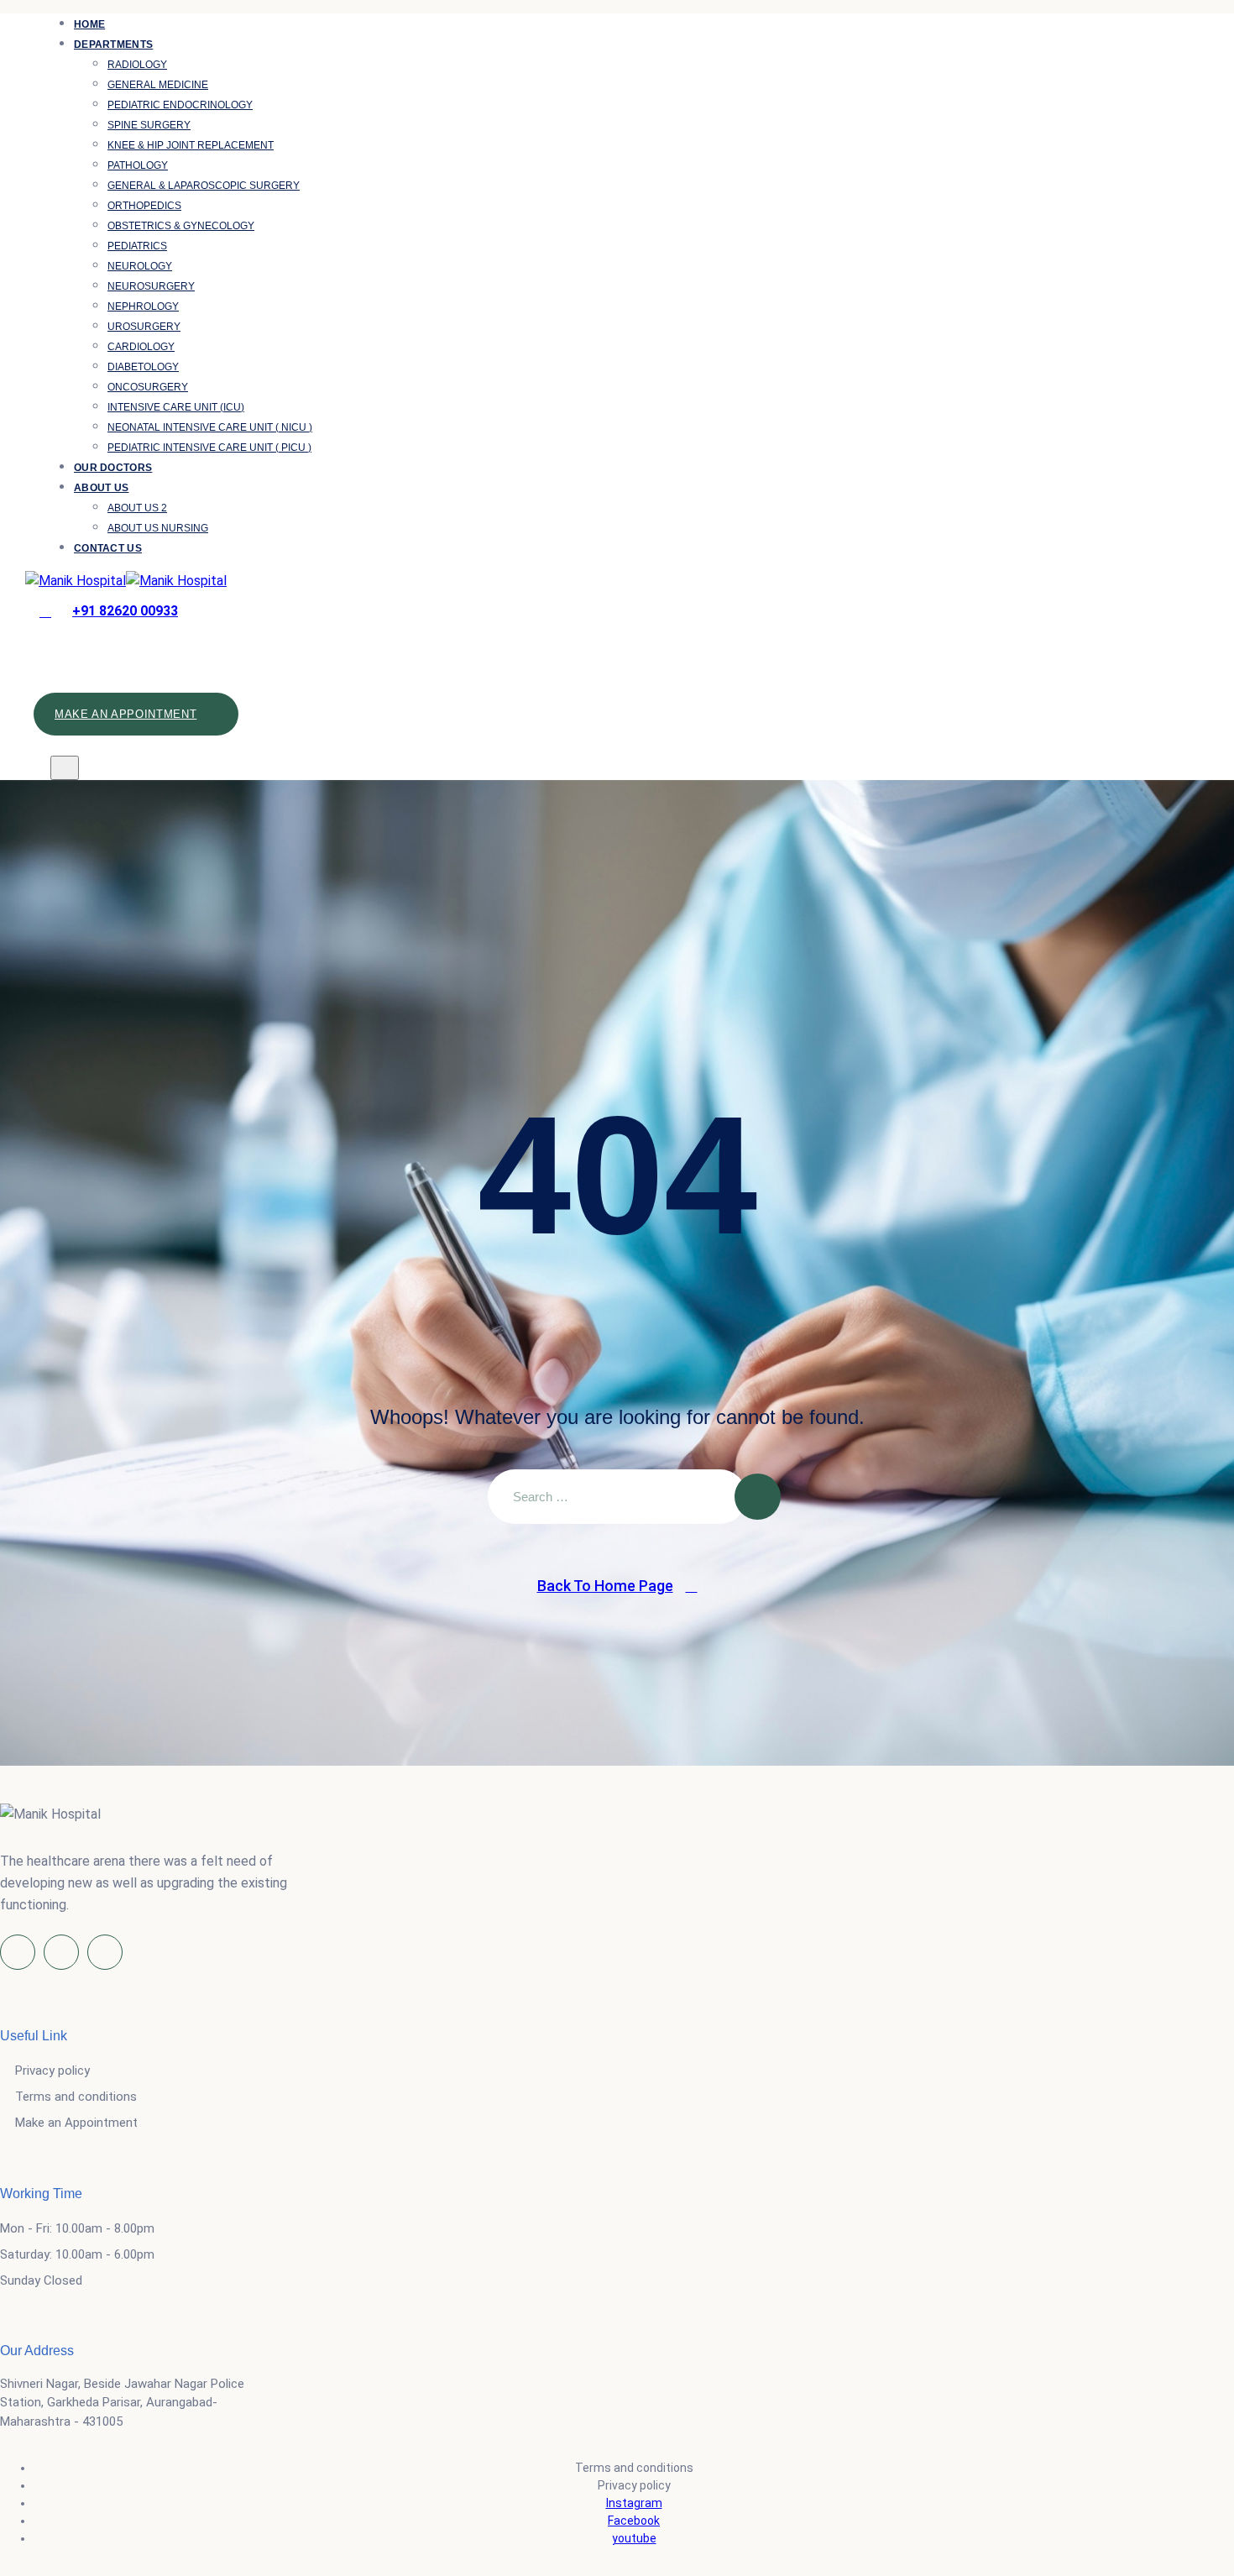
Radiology (137, 65)
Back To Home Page (605, 1586)
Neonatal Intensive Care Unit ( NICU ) (210, 427)
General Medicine (158, 85)
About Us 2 (137, 508)
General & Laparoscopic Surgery (204, 186)
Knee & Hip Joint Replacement (191, 145)
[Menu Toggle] (65, 768)
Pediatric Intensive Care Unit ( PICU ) (209, 448)
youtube (634, 2538)
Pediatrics (137, 246)
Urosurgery (144, 327)
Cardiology (141, 347)
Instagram (634, 2503)
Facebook (634, 2521)
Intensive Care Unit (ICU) (176, 407)
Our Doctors (113, 468)
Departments (113, 45)
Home (89, 24)
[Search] (54, 652)
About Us (101, 488)
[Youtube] (105, 1952)
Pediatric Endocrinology (180, 105)
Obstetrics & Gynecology (181, 226)
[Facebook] (18, 1952)
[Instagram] (61, 1952)
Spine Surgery (149, 125)
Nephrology (143, 306)
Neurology (140, 266)
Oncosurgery (148, 387)
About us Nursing (158, 528)
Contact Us (108, 548)
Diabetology (143, 367)
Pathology (138, 165)
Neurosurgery (151, 286)
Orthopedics (144, 206)
